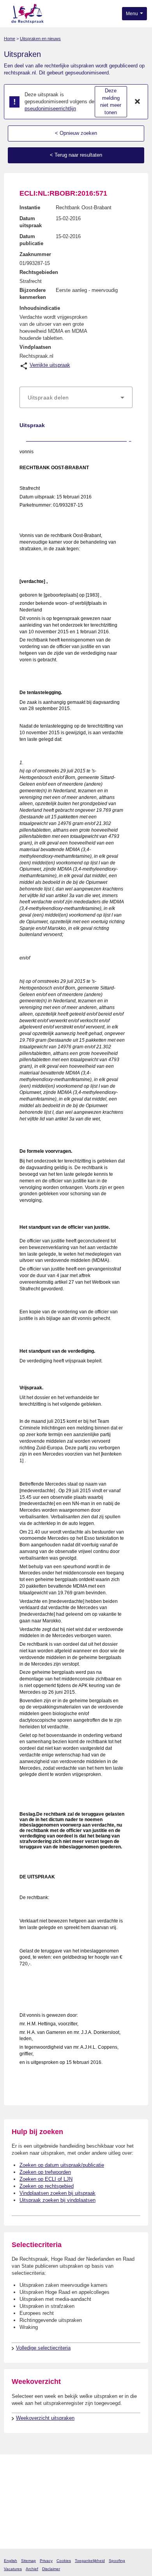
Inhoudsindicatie (40, 308)
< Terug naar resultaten (76, 155)
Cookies (64, 2561)
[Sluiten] (138, 102)
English (11, 2561)
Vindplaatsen (35, 347)
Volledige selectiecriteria (43, 2348)
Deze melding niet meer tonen (111, 102)
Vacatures (13, 2569)
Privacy (46, 2561)
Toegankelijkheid (90, 2561)
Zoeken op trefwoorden (45, 2172)
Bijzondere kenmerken (33, 294)
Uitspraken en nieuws (40, 39)
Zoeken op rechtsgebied (47, 2186)
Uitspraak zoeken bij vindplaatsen (57, 2200)
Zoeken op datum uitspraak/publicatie (62, 2165)
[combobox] (76, 398)
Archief (32, 2569)
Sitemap (28, 2561)
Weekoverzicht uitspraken (45, 2418)
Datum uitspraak (31, 222)
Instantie (30, 208)
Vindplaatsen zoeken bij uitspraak (57, 2193)
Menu (133, 14)
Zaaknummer (35, 254)
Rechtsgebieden (39, 272)
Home (10, 39)
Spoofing (117, 2561)
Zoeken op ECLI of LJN (46, 2179)
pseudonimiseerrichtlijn (50, 109)
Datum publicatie (31, 240)
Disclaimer (51, 2569)
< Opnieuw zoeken (76, 133)
